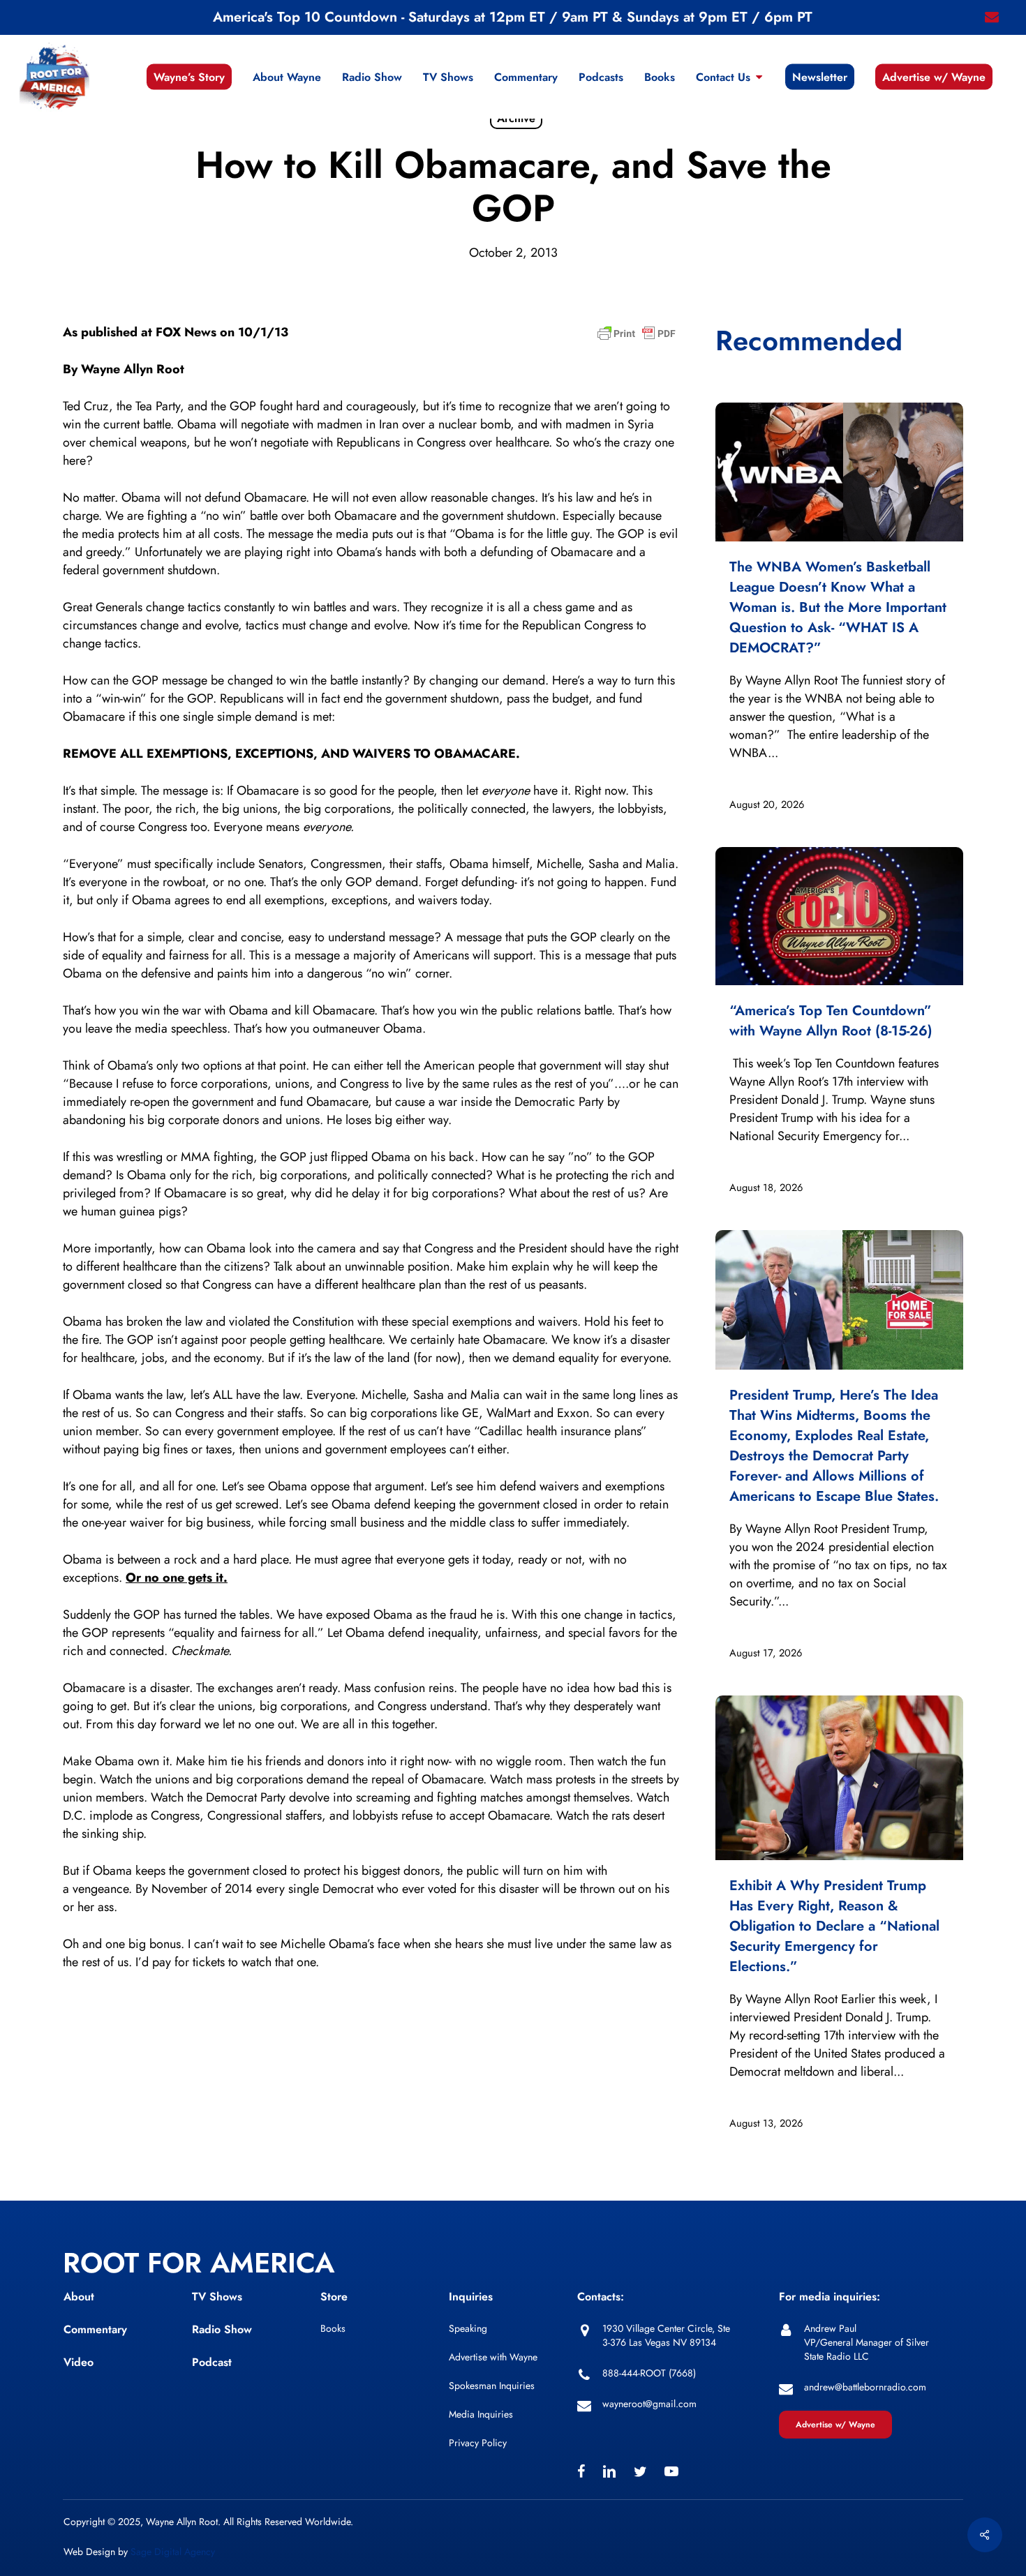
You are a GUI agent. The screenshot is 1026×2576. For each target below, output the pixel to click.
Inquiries (471, 2297)
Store (334, 2297)
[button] (835, 2425)
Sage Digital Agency (173, 2552)
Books (333, 2328)
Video (79, 2362)
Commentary (95, 2329)
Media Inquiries (481, 2414)
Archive (516, 118)
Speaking (468, 2328)
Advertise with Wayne (493, 2357)
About (79, 2297)
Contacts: (601, 2297)
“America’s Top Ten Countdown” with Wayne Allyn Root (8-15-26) (831, 1021)
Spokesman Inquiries (492, 2386)
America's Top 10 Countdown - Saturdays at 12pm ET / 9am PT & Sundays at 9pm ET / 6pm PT (513, 17)
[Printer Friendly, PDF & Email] (637, 338)
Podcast (212, 2362)
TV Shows (217, 2297)
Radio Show (222, 2329)
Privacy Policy (478, 2443)
